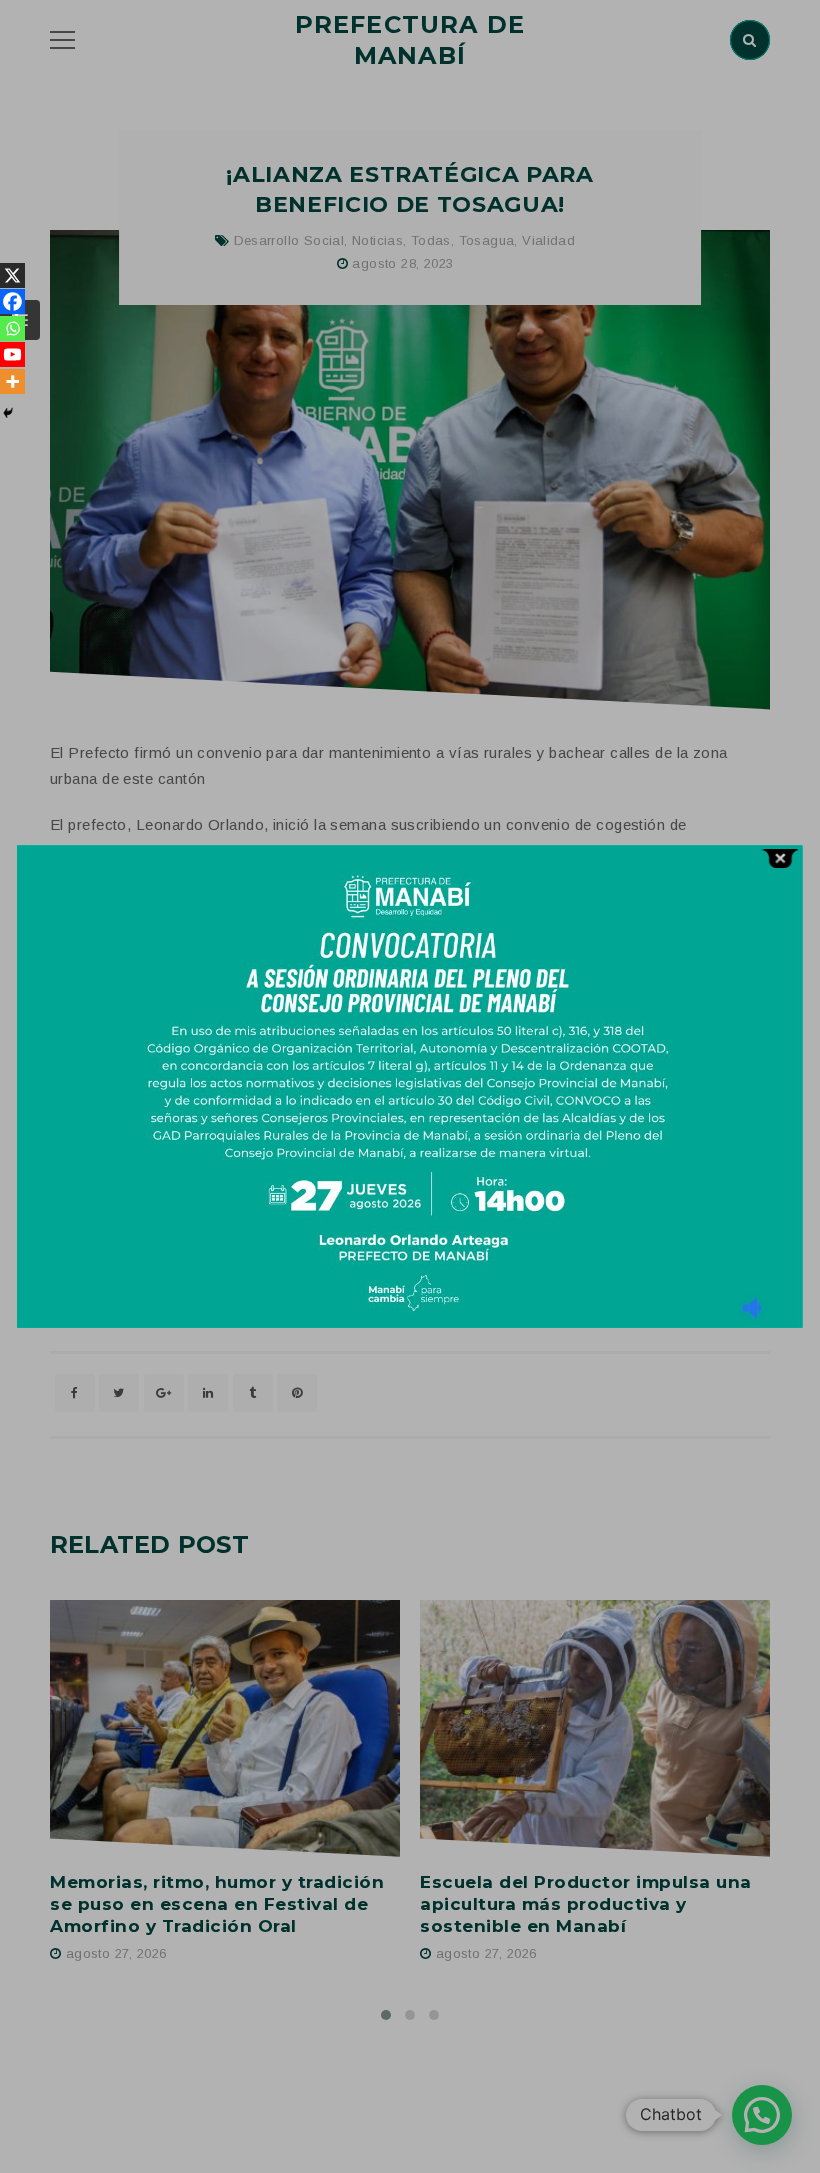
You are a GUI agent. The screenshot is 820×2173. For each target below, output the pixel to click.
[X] (12, 275)
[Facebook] (12, 301)
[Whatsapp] (12, 328)
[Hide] (8, 413)
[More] (12, 381)
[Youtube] (12, 354)
